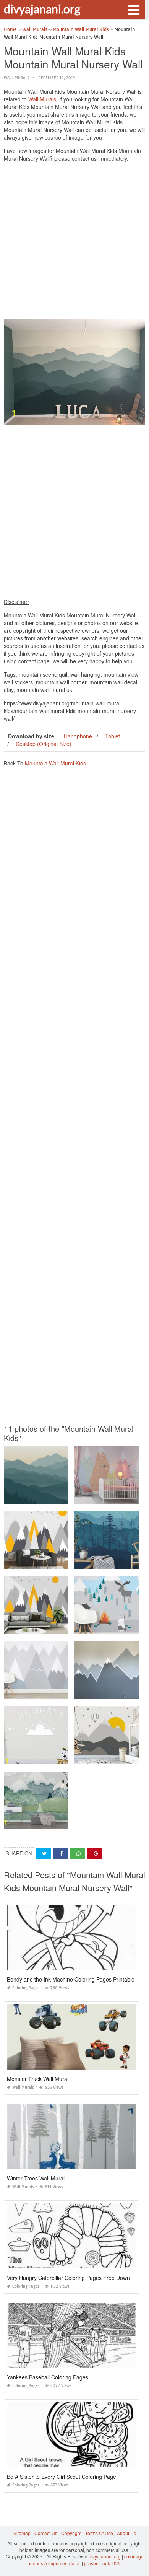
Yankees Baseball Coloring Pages (48, 2377)
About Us (126, 2533)
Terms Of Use (99, 2533)
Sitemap (22, 2533)
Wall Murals (16, 78)
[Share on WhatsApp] (78, 1854)
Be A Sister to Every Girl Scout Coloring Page (62, 2477)
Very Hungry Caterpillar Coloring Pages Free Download (74, 2278)
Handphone (78, 736)
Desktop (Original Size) (44, 744)
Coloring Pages (26, 1988)
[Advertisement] (74, 243)
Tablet (113, 736)
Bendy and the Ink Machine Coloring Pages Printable (71, 1979)
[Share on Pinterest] (95, 1854)
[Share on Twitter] (43, 1854)
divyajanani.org (42, 9)
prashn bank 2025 (103, 2563)
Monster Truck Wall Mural (38, 2079)
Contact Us (46, 2533)
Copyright (71, 2533)
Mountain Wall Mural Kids (55, 763)
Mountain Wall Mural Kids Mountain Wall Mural (54, 1497)
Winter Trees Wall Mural (36, 2178)
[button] (134, 9)
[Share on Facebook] (60, 1854)
